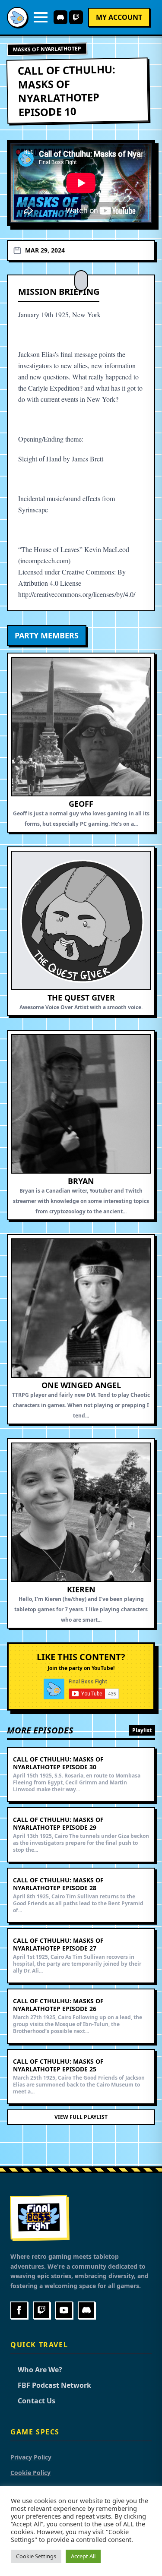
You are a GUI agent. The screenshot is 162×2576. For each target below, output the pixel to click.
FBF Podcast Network (51, 2385)
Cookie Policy (30, 2473)
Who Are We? (36, 2370)
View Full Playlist (81, 2117)
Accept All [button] (83, 2556)
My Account (119, 17)
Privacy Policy (31, 2457)
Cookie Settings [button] (36, 2556)
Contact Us (33, 2401)
